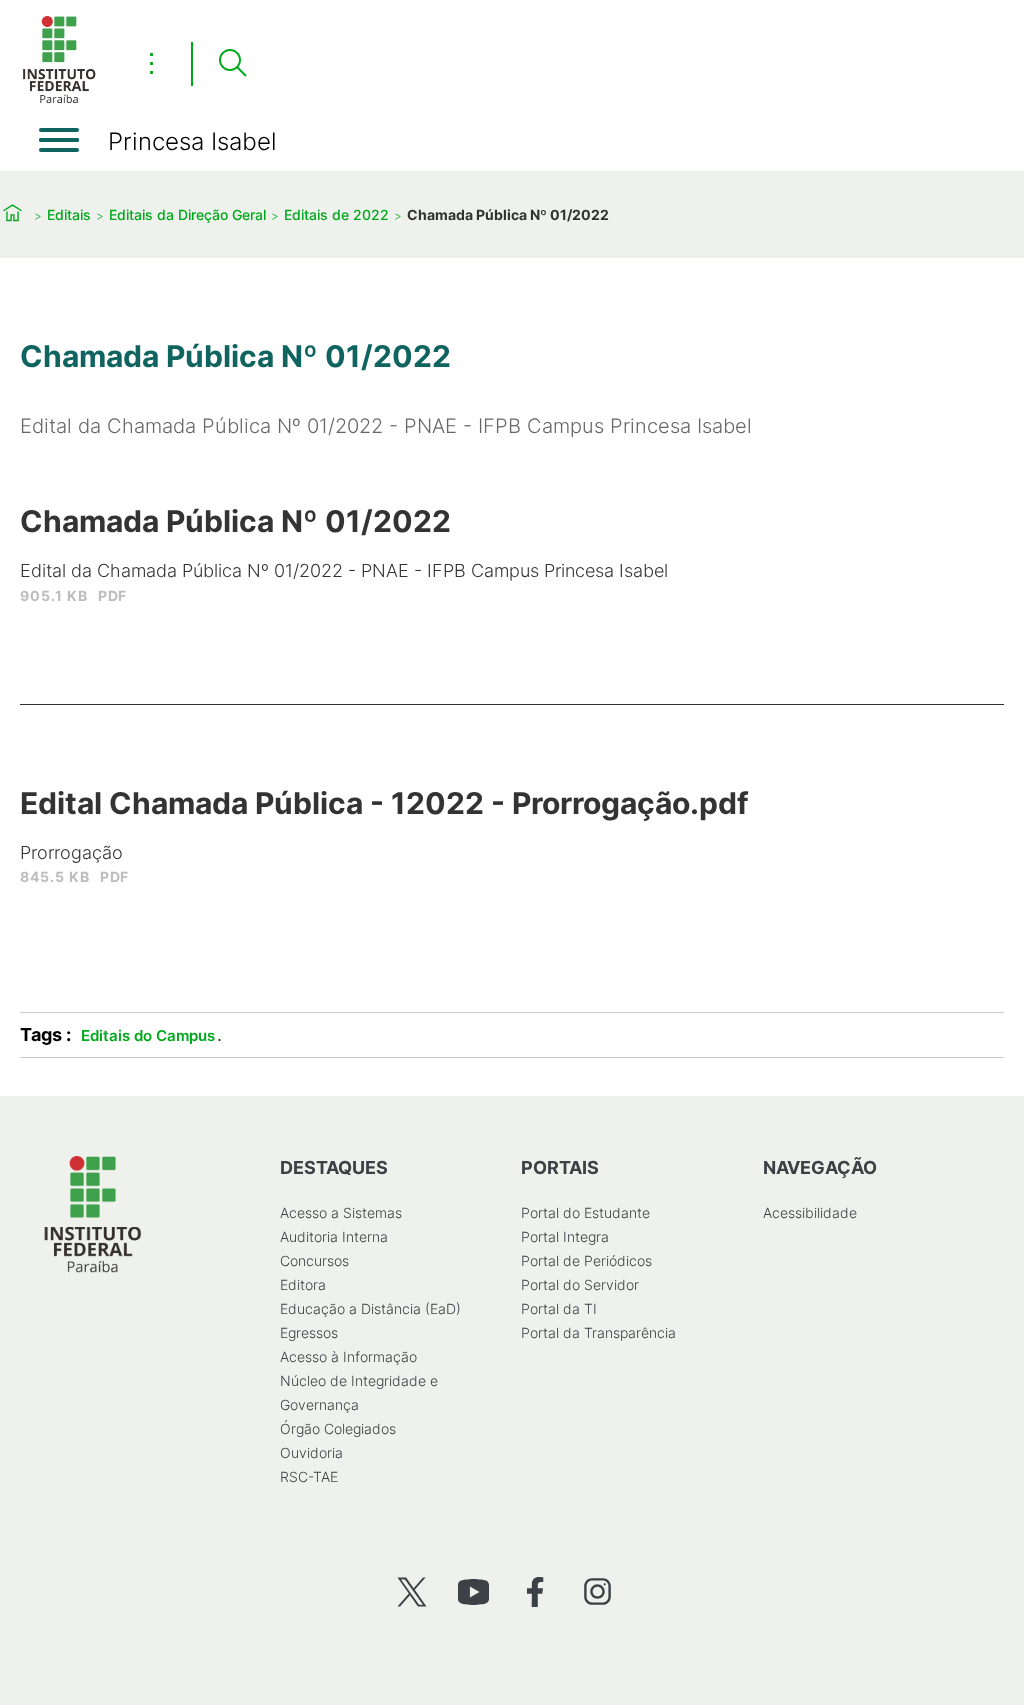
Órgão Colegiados (338, 1428)
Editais (69, 214)
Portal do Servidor (580, 1284)
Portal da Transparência (598, 1332)
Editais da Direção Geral (187, 214)
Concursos (314, 1260)
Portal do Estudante (585, 1212)
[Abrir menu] (59, 140)
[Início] (59, 99)
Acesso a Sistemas (341, 1212)
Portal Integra (565, 1236)
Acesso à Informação (348, 1356)
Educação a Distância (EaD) (370, 1308)
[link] (344, 563)
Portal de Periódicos (586, 1260)
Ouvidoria (311, 1452)
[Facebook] (535, 1591)
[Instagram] (597, 1591)
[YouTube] (473, 1591)
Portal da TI (559, 1308)
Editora (303, 1284)
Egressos (309, 1332)
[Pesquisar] (232, 64)
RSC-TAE (309, 1476)
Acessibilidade (810, 1212)
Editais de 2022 (336, 214)
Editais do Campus (148, 1035)
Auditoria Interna (334, 1236)
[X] (411, 1591)
